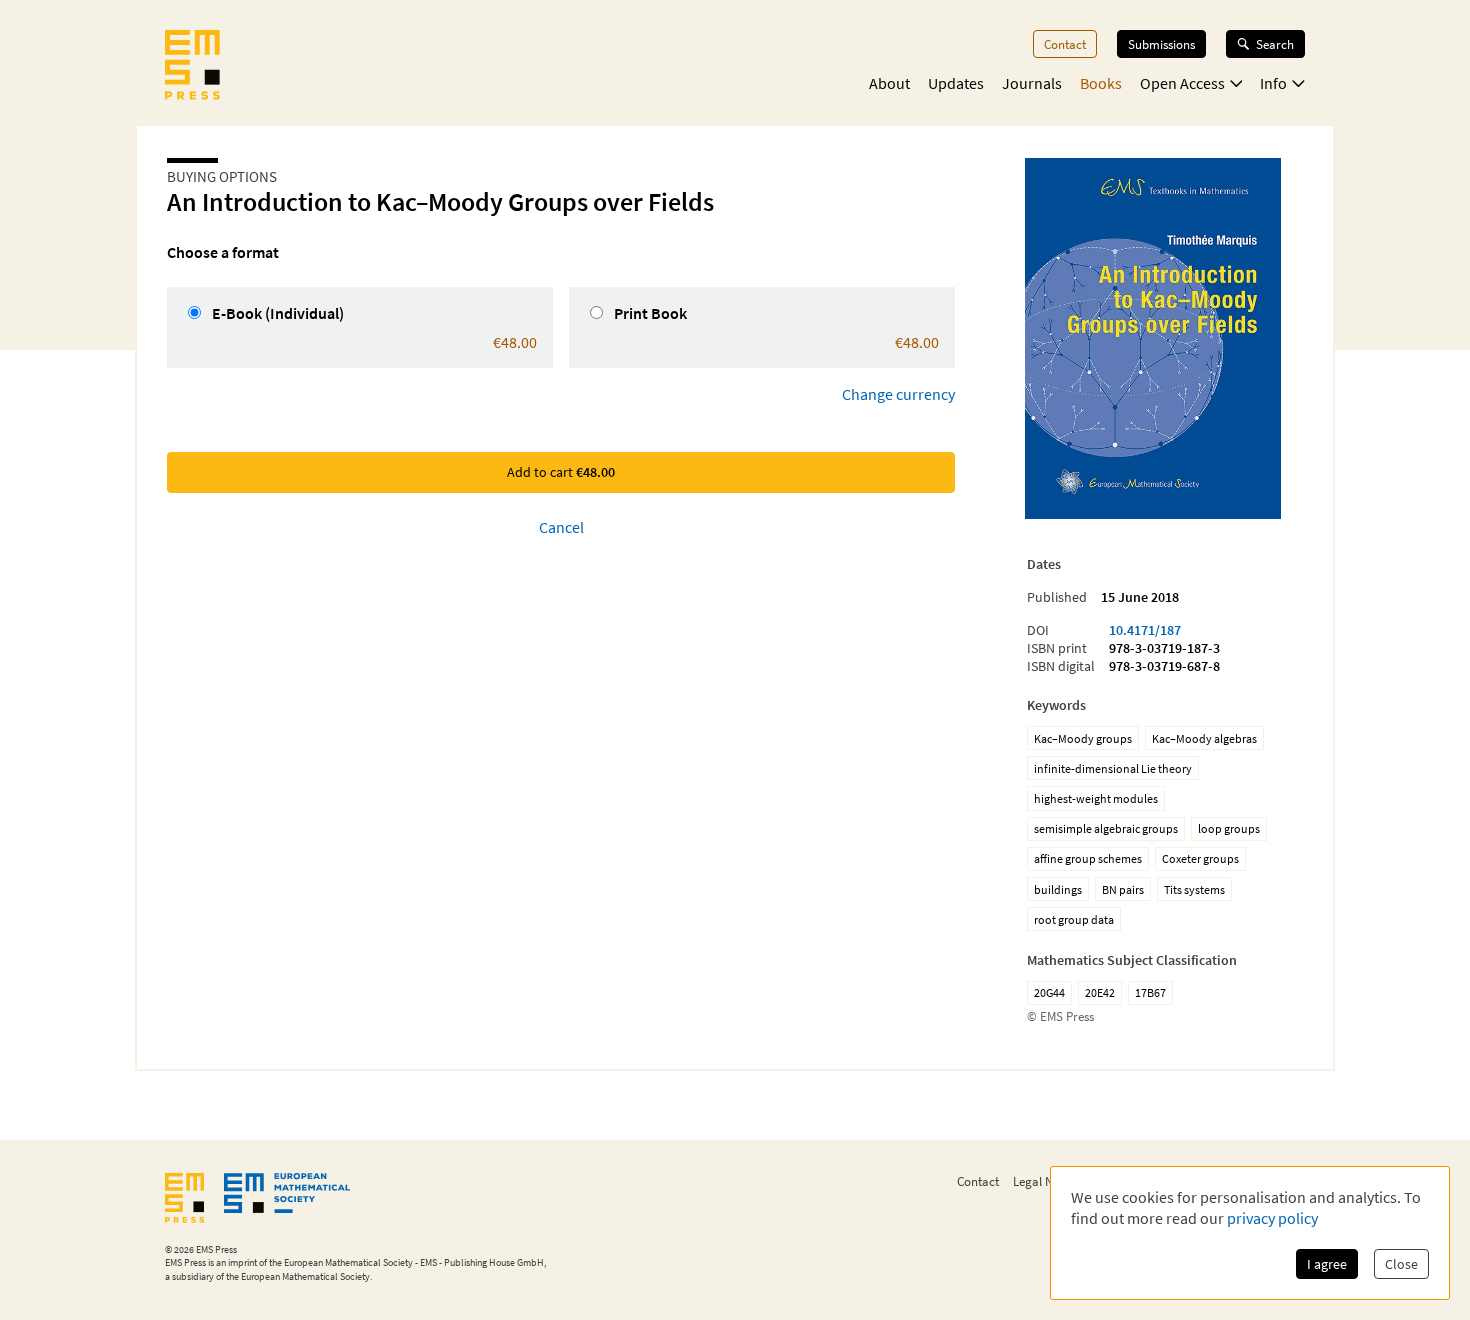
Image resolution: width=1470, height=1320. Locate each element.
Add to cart (561, 472)
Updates (956, 83)
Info (1273, 83)
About (889, 83)
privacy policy (1272, 1218)
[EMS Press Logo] (192, 67)
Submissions (1161, 44)
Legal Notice (1046, 1181)
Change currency (898, 394)
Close (1401, 1264)
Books (1101, 83)
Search (1275, 44)
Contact (1065, 44)
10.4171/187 (1145, 630)
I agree (1327, 1264)
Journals (1032, 83)
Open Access (1182, 83)
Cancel (561, 527)
